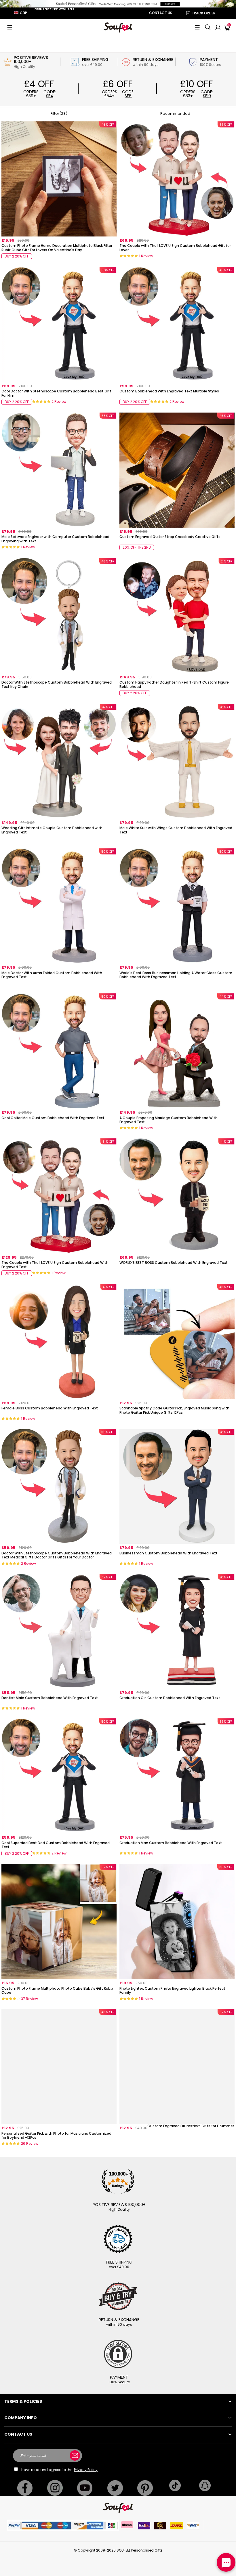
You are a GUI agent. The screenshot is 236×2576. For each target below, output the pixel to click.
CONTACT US (161, 13)
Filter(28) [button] (59, 113)
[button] (10, 27)
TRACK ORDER (203, 13)
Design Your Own (59, 258)
